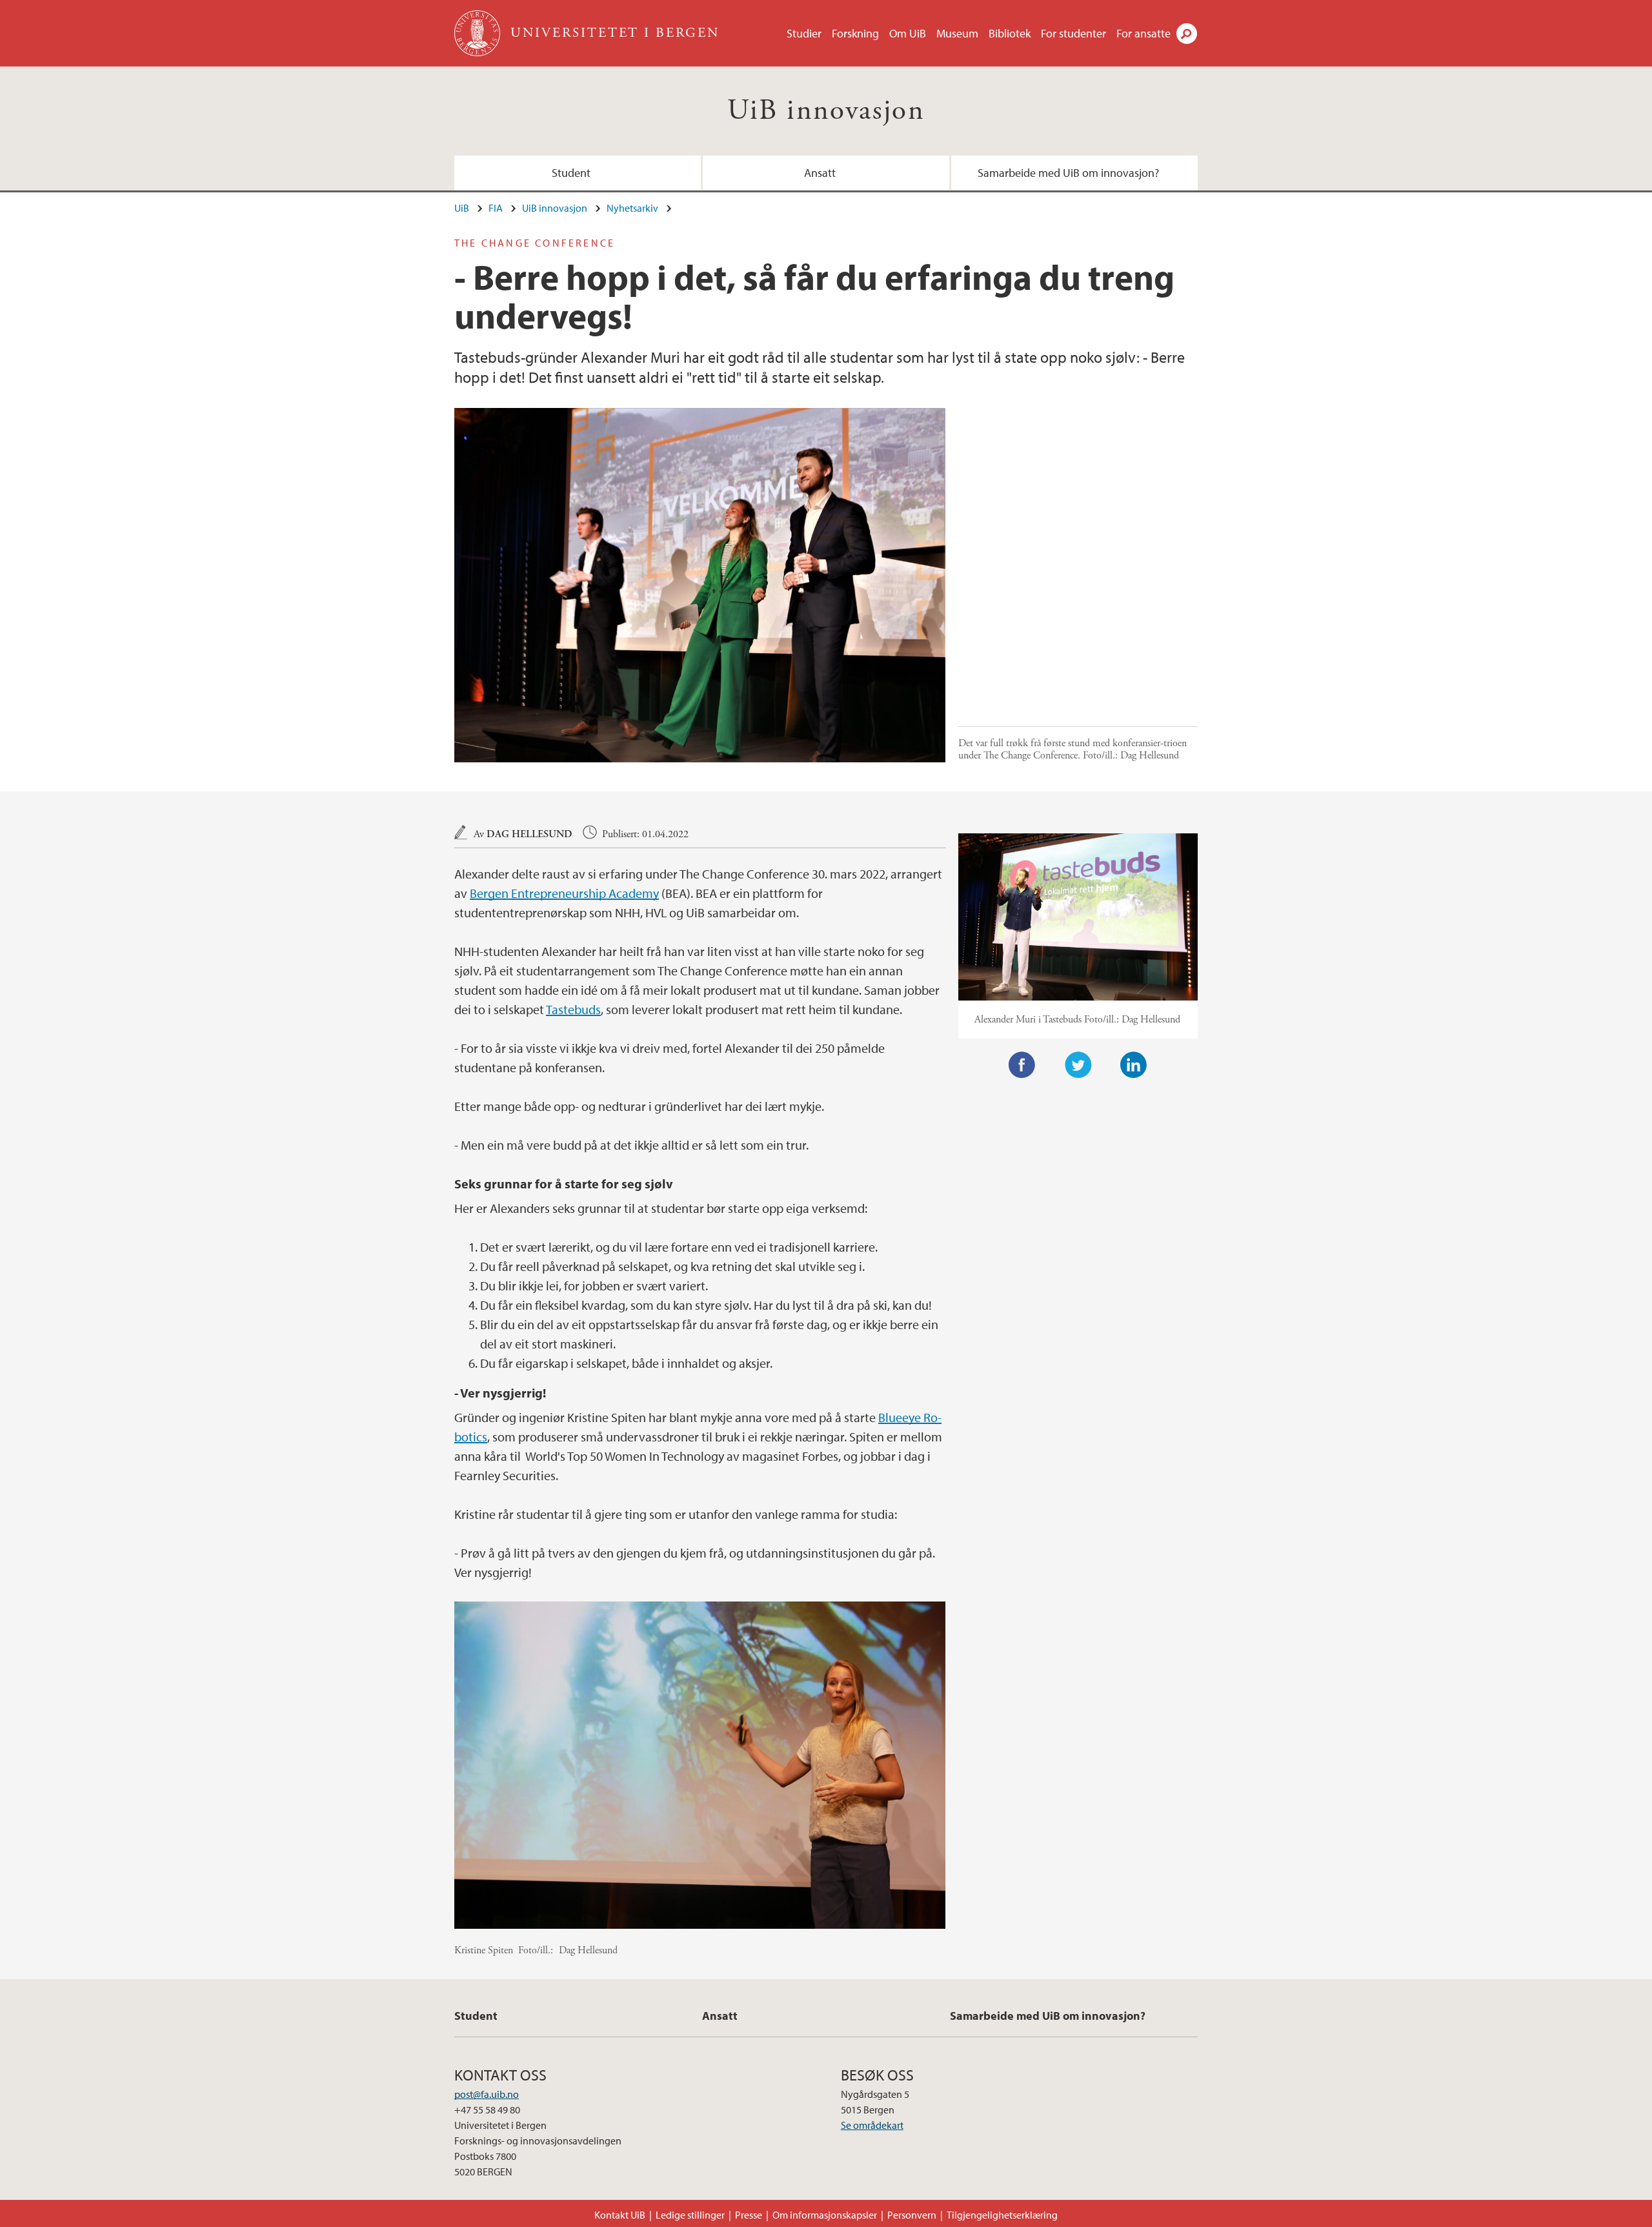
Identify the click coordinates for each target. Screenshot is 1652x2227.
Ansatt (820, 173)
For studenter (1073, 33)
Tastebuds (573, 1009)
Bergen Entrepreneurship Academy (564, 893)
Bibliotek (1010, 33)
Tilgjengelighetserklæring (1002, 2215)
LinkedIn (1134, 1065)
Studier (804, 33)
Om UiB (908, 33)
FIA (496, 208)
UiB (462, 208)
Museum (957, 33)
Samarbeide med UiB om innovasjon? (1068, 173)
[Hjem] (478, 33)
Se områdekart (872, 2125)
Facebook (1022, 1065)
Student (571, 173)
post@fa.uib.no (487, 2094)
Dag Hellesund (529, 834)
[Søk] (1187, 34)
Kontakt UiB (620, 2215)
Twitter (1078, 1065)
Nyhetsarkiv (632, 208)
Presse (749, 2215)
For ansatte (1143, 33)
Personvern (912, 2215)
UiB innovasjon (826, 111)
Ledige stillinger (690, 2215)
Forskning (855, 33)
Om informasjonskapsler (825, 2215)
